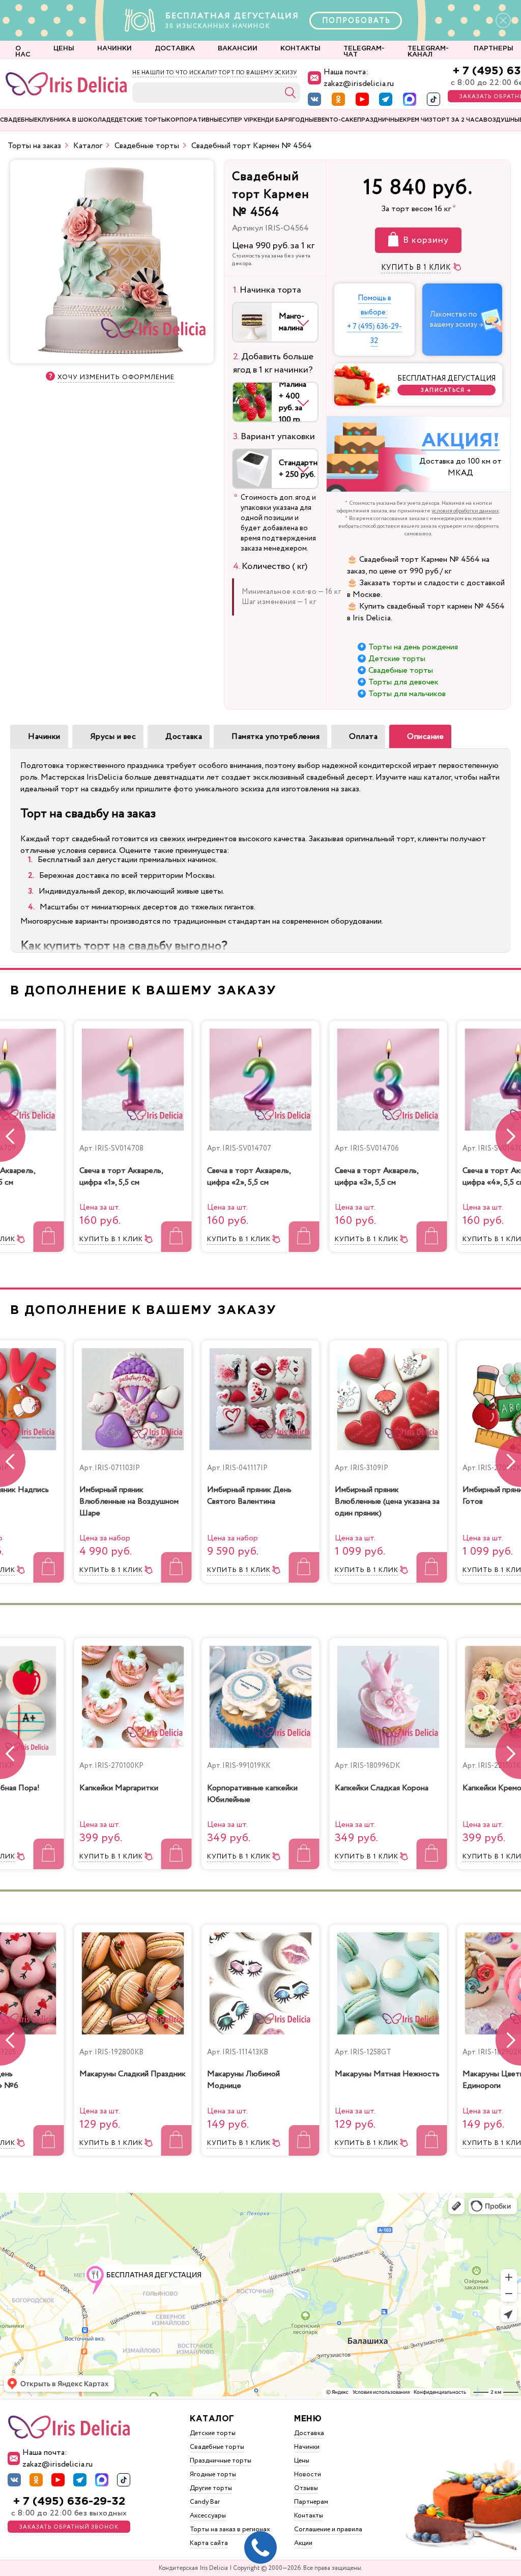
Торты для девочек (403, 682)
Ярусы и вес (113, 737)
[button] (508, 1136)
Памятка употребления (276, 737)
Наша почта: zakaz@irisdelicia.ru (359, 78)
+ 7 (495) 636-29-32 (69, 2501)
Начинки (44, 737)
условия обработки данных (465, 511)
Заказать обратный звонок (69, 2527)
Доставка (184, 737)
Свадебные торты (401, 670)
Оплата (363, 737)
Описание (425, 737)
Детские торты (397, 659)
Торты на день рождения (413, 647)
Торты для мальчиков (407, 694)
